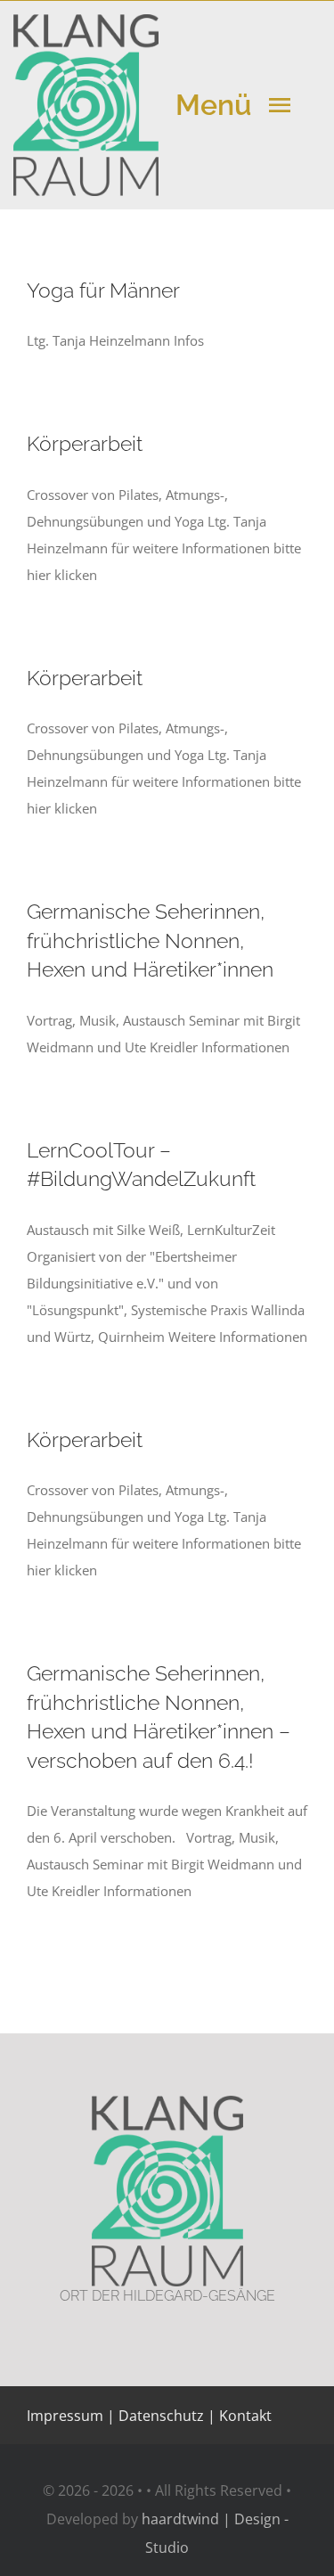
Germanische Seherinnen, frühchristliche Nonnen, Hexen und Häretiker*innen (150, 940)
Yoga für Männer (103, 290)
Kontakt (244, 2416)
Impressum (65, 2416)
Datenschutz (161, 2416)
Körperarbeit (85, 443)
